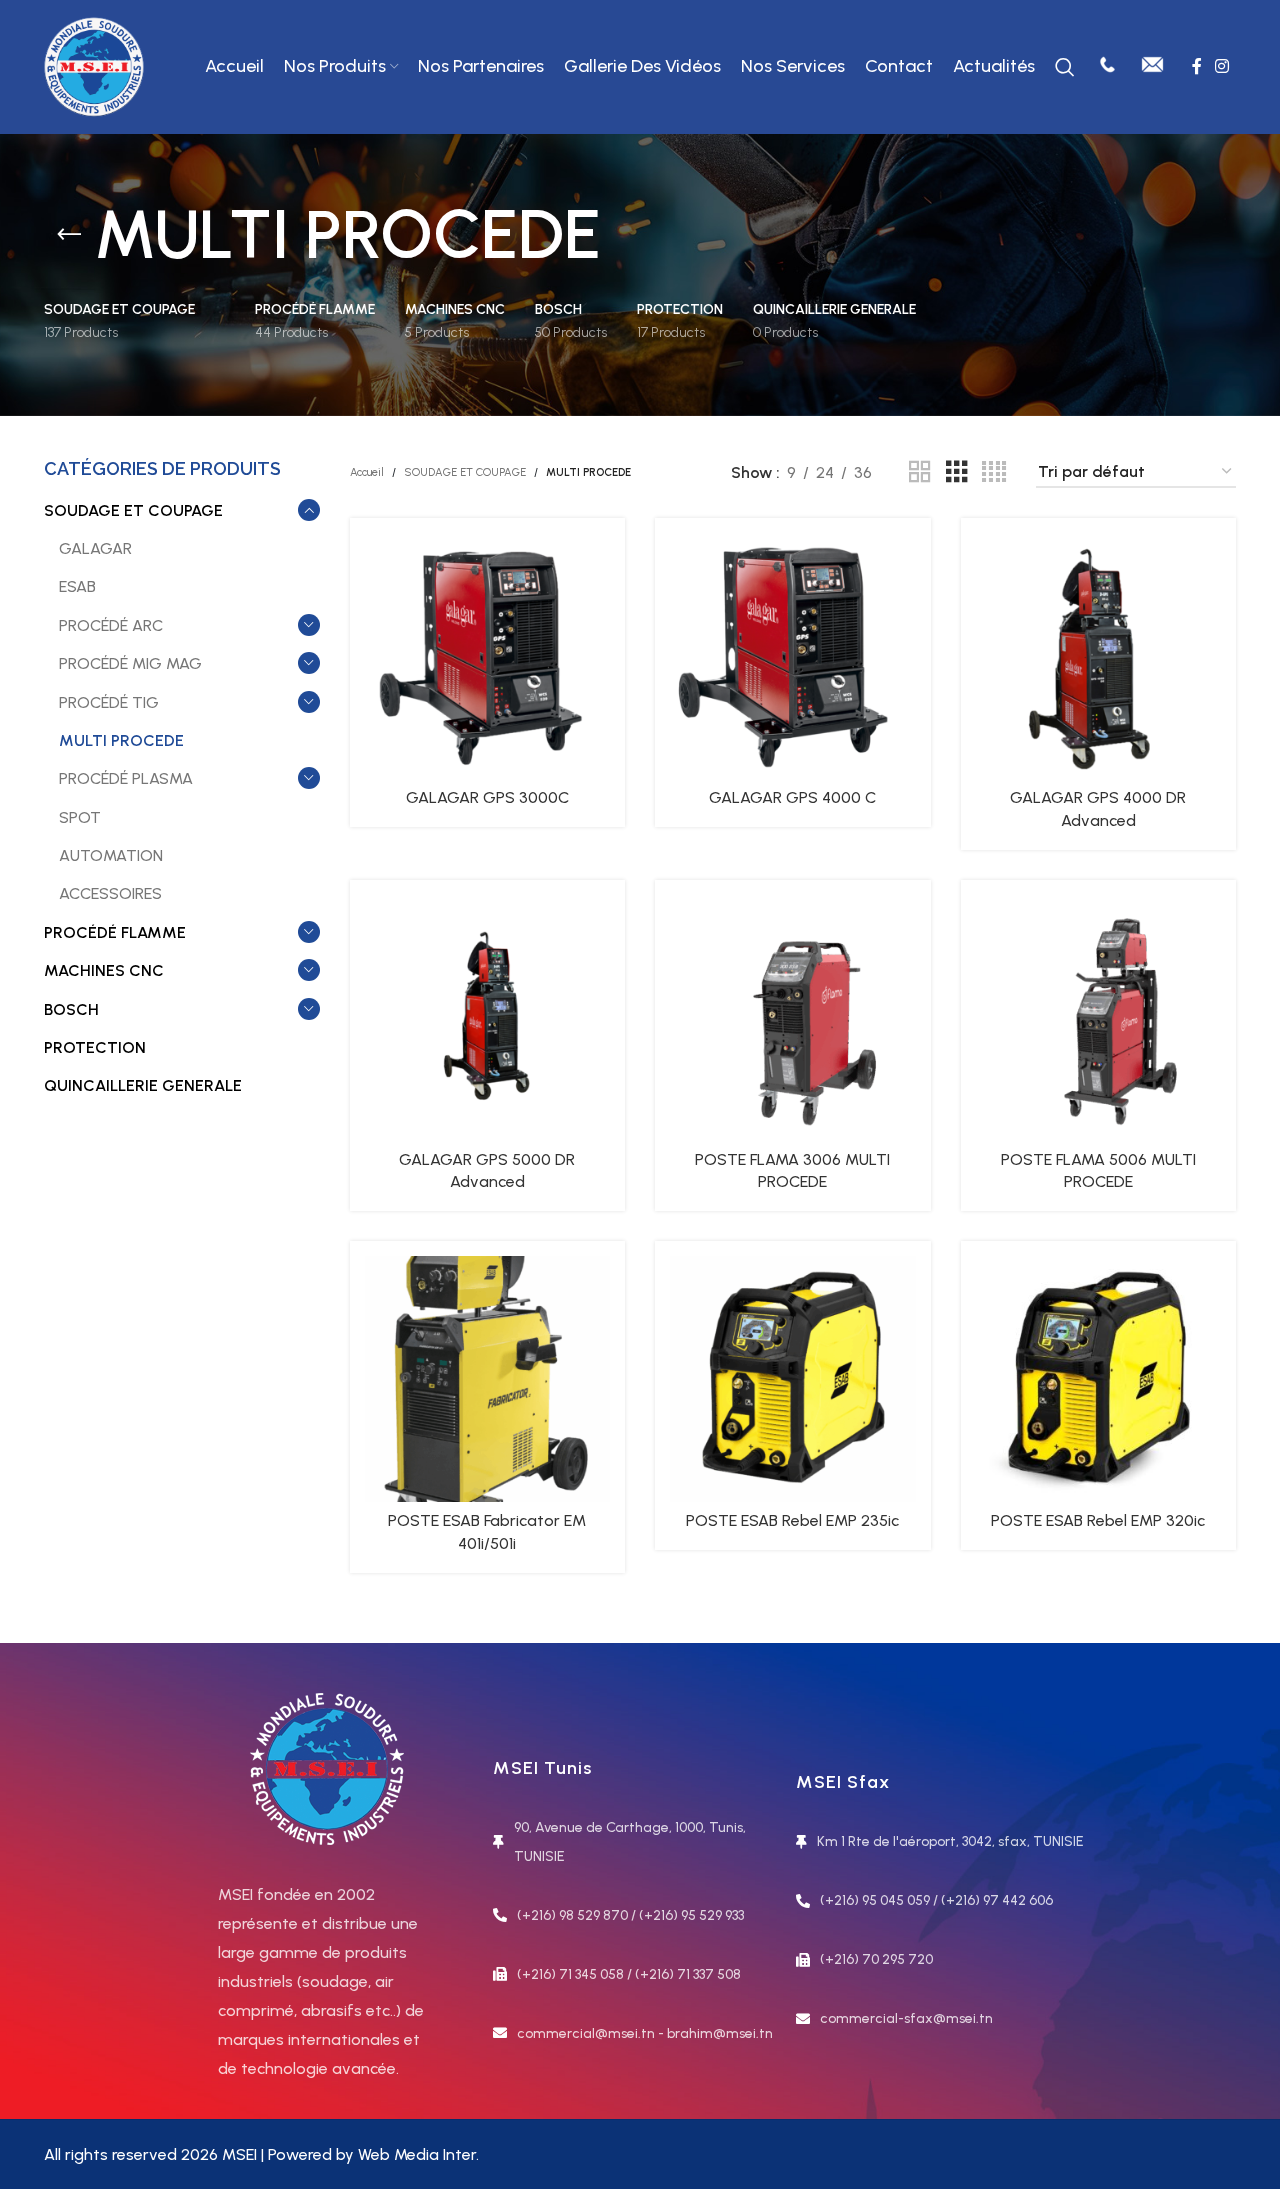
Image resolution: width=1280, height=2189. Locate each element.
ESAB (77, 586)
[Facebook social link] (1196, 66)
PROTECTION (95, 1047)
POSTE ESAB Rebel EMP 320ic (1098, 1520)
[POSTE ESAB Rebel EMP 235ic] (793, 1379)
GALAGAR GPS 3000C (487, 797)
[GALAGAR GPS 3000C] (488, 656)
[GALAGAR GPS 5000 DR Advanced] (488, 1018)
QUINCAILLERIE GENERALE (143, 1085)
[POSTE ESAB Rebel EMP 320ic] (1099, 1379)
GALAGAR (95, 548)
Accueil (367, 472)
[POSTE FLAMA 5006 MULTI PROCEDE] (1099, 1018)
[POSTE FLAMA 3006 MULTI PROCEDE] (793, 1018)
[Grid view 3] (957, 472)
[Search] (1065, 67)
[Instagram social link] (1222, 66)
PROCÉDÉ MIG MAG (130, 663)
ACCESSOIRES (110, 893)
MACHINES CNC (104, 970)
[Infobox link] (1107, 67)
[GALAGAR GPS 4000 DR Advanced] (1099, 656)
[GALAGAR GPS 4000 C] (793, 656)
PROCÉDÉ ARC (111, 625)
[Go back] (69, 235)
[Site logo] (94, 65)
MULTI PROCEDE (121, 740)
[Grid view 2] (920, 472)
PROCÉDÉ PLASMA (126, 778)
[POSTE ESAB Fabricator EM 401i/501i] (488, 1379)
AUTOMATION (111, 855)
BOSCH (71, 1009)
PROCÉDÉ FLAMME (115, 932)
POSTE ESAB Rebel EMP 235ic (792, 1520)
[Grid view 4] (994, 472)
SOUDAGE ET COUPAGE (133, 510)
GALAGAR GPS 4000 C (792, 797)
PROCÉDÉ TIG (109, 702)
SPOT (80, 817)
